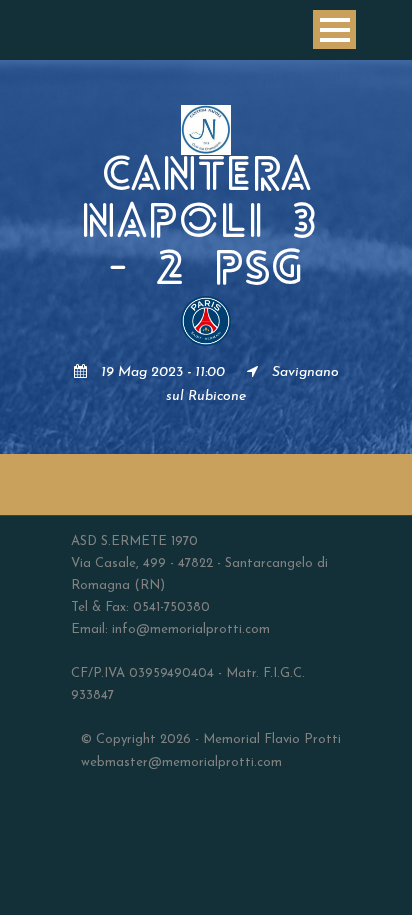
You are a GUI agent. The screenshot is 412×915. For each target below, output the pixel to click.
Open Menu (334, 29)
